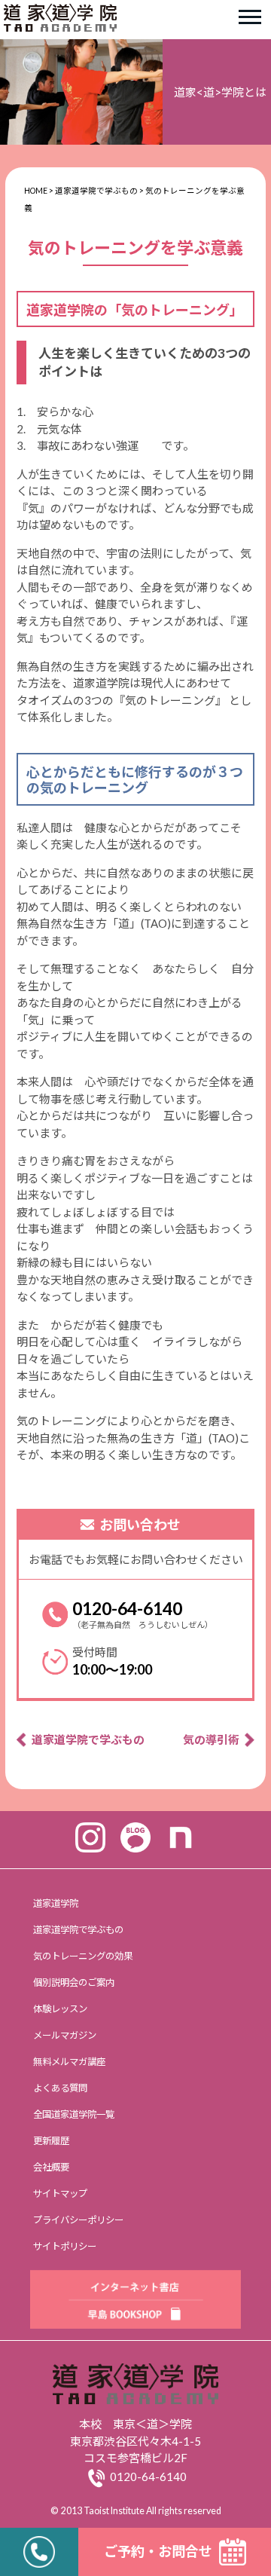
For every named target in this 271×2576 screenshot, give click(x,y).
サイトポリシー (65, 2246)
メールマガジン (65, 2035)
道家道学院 (56, 1903)
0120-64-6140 (127, 1608)
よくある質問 (60, 2088)
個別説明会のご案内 (74, 1982)
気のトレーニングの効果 (83, 1956)
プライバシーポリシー (78, 2220)
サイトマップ (60, 2194)
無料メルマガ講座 (69, 2062)
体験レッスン (60, 2009)
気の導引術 (211, 1739)
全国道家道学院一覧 (74, 2114)
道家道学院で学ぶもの (88, 1739)
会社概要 (51, 2167)
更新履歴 (51, 2141)
